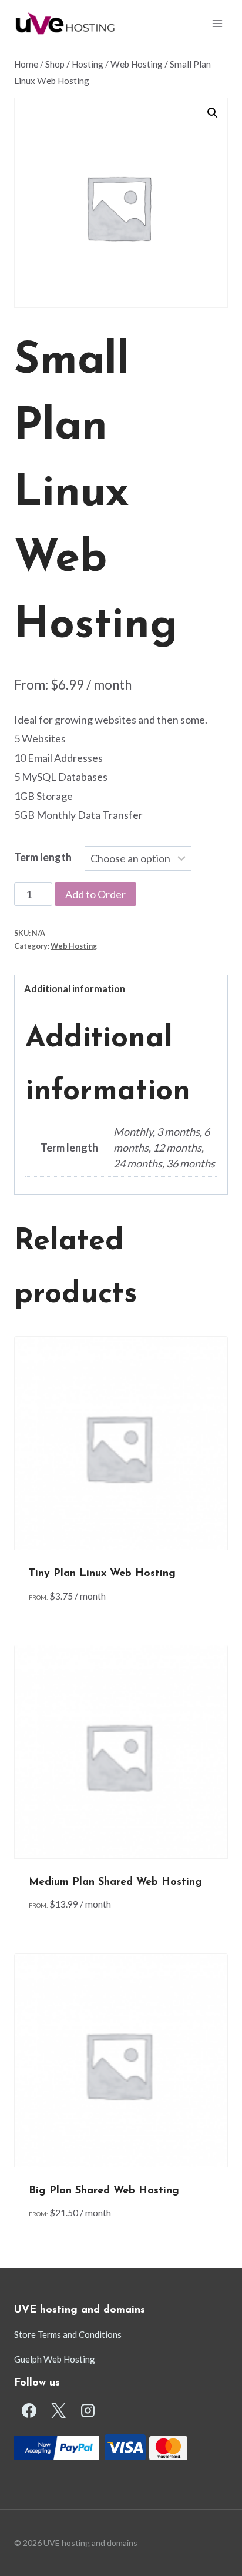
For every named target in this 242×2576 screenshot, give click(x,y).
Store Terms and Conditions (68, 2334)
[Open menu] (217, 23)
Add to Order (95, 894)
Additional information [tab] (75, 988)
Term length (43, 857)
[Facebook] (29, 2411)
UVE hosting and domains (90, 2543)
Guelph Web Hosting (55, 2359)
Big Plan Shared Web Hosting (104, 2191)
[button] (213, 113)
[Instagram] (88, 2411)
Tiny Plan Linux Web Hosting (102, 1574)
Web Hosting (74, 946)
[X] (58, 2411)
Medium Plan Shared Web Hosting (115, 1882)
